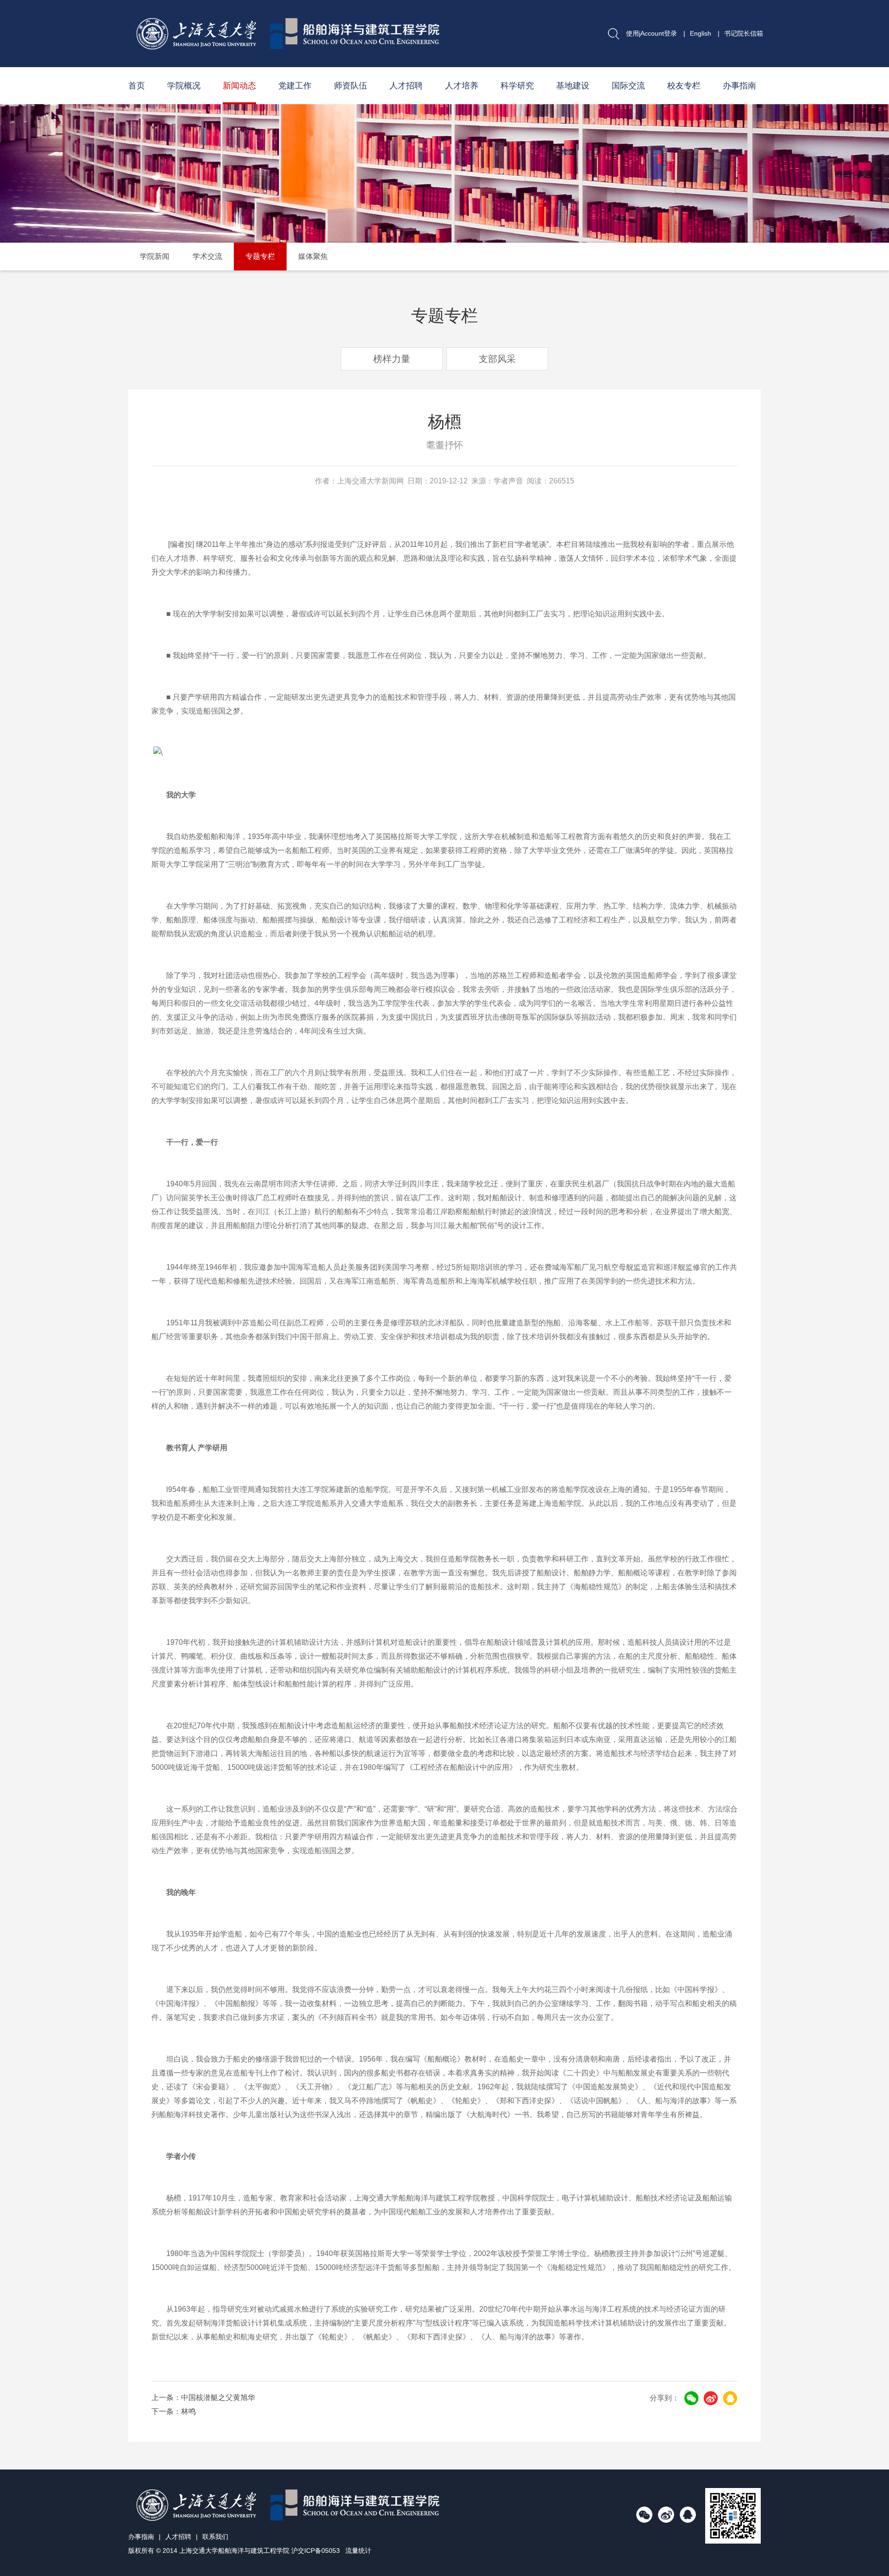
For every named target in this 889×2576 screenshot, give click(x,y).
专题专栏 (260, 256)
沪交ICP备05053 (316, 2551)
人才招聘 (406, 86)
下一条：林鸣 (174, 2411)
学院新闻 (155, 256)
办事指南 (739, 86)
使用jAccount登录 (651, 33)
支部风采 (497, 359)
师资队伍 (351, 86)
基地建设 (573, 86)
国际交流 (628, 86)
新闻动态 (239, 86)
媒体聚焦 (313, 256)
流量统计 (358, 2551)
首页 (137, 86)
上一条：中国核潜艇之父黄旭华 (203, 2397)
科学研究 (517, 86)
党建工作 (295, 86)
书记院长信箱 (744, 33)
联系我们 (215, 2537)
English (701, 33)
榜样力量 (392, 359)
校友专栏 (684, 86)
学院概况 (184, 86)
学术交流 (207, 256)
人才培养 (462, 86)
